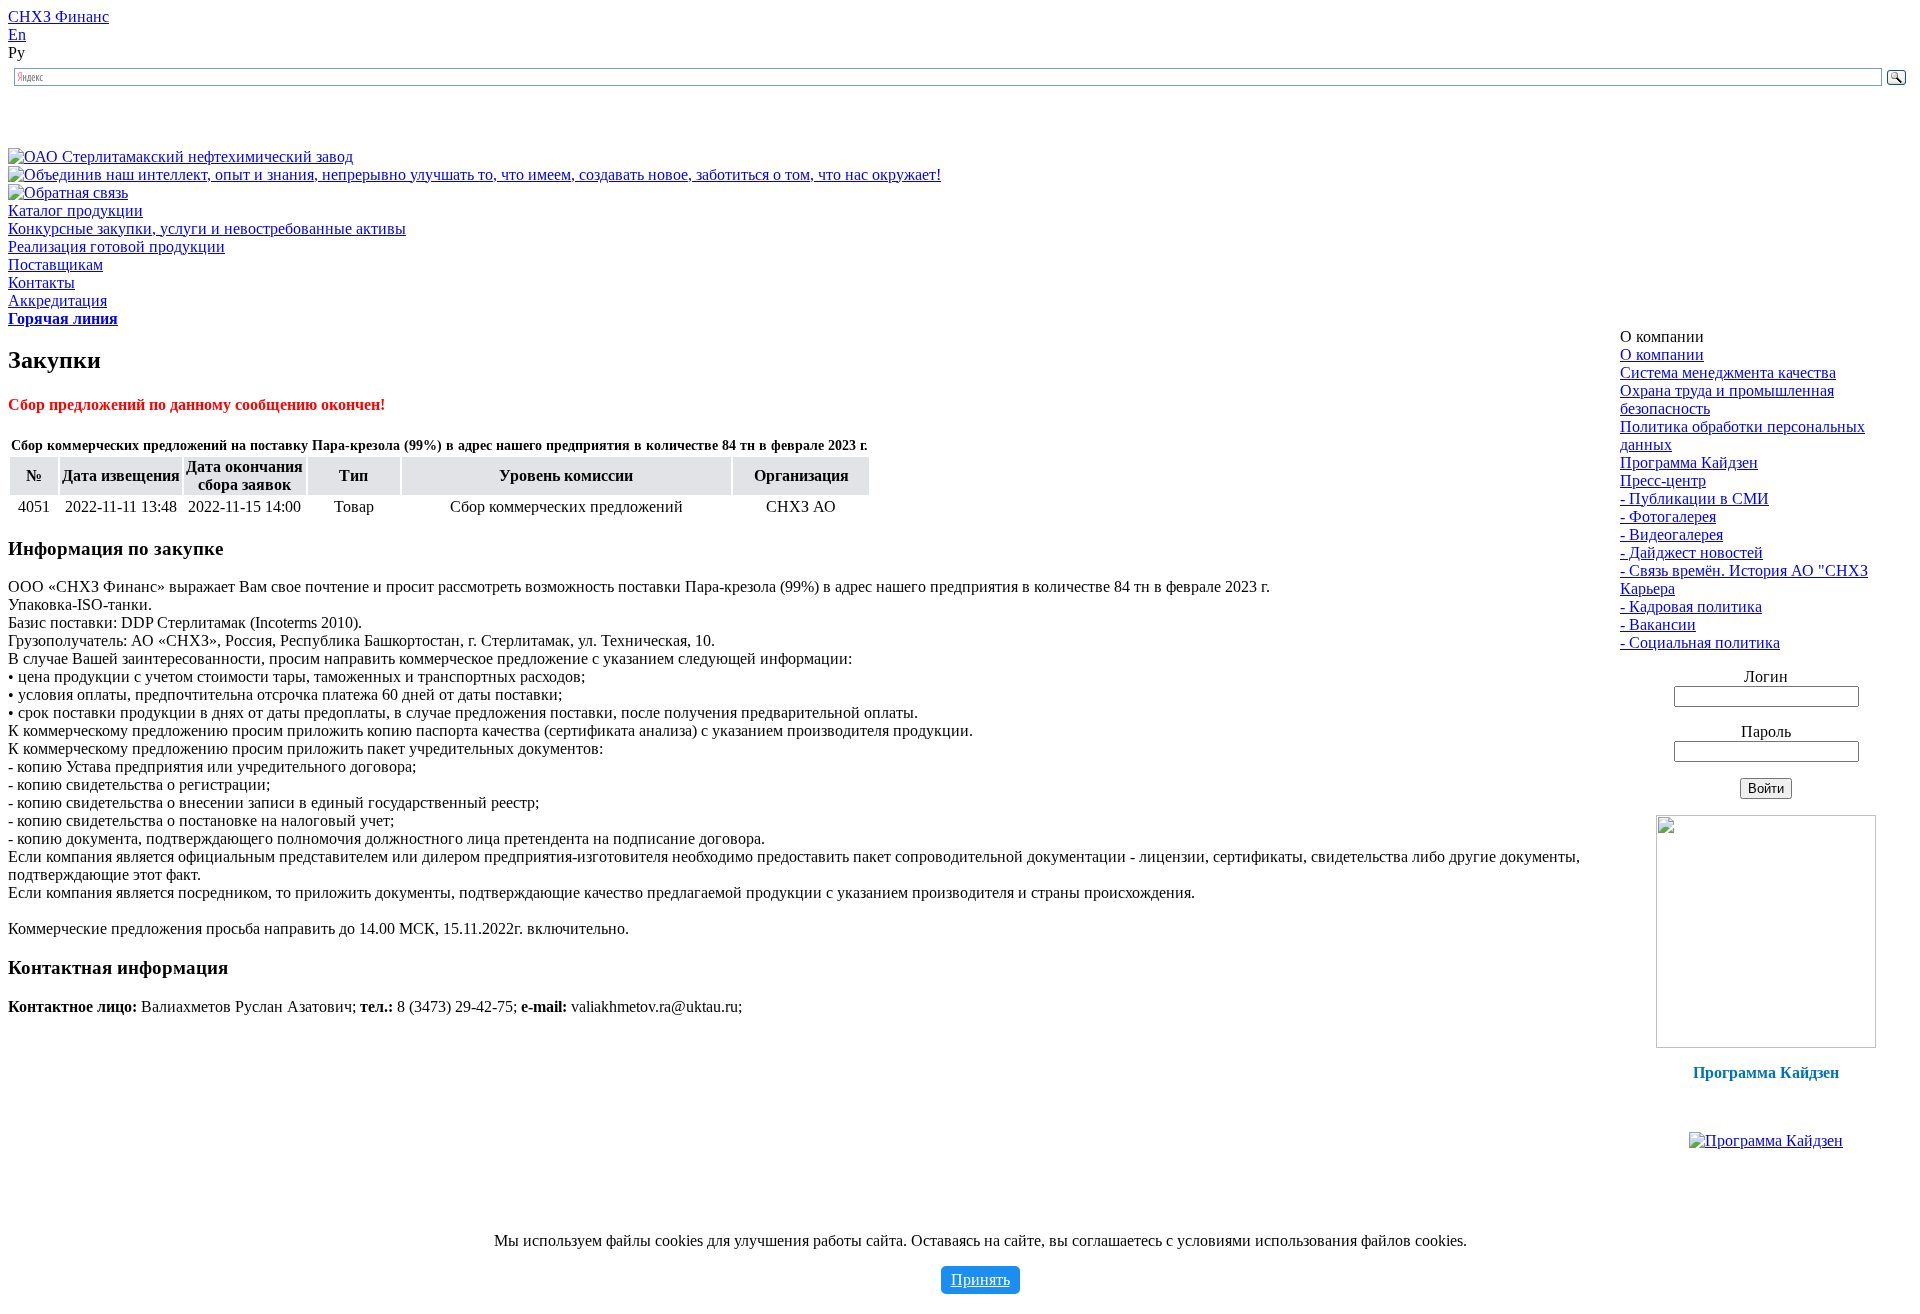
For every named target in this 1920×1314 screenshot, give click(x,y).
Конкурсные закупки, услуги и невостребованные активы (207, 228)
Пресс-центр (1663, 480)
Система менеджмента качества (1728, 372)
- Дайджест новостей (1691, 552)
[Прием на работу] (1766, 1042)
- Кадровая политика (1691, 606)
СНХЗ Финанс (58, 16)
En (17, 34)
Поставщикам (55, 264)
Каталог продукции (75, 210)
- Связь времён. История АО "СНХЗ (1744, 570)
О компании (1662, 354)
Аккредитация (57, 300)
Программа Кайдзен (1689, 462)
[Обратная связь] (68, 192)
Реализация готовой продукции (116, 246)
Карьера (1647, 588)
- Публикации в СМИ (1694, 498)
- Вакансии (1658, 624)
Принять (980, 1279)
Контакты (41, 282)
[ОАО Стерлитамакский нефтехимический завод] (180, 156)
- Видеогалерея (1671, 534)
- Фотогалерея (1668, 516)
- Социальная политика (1700, 642)
